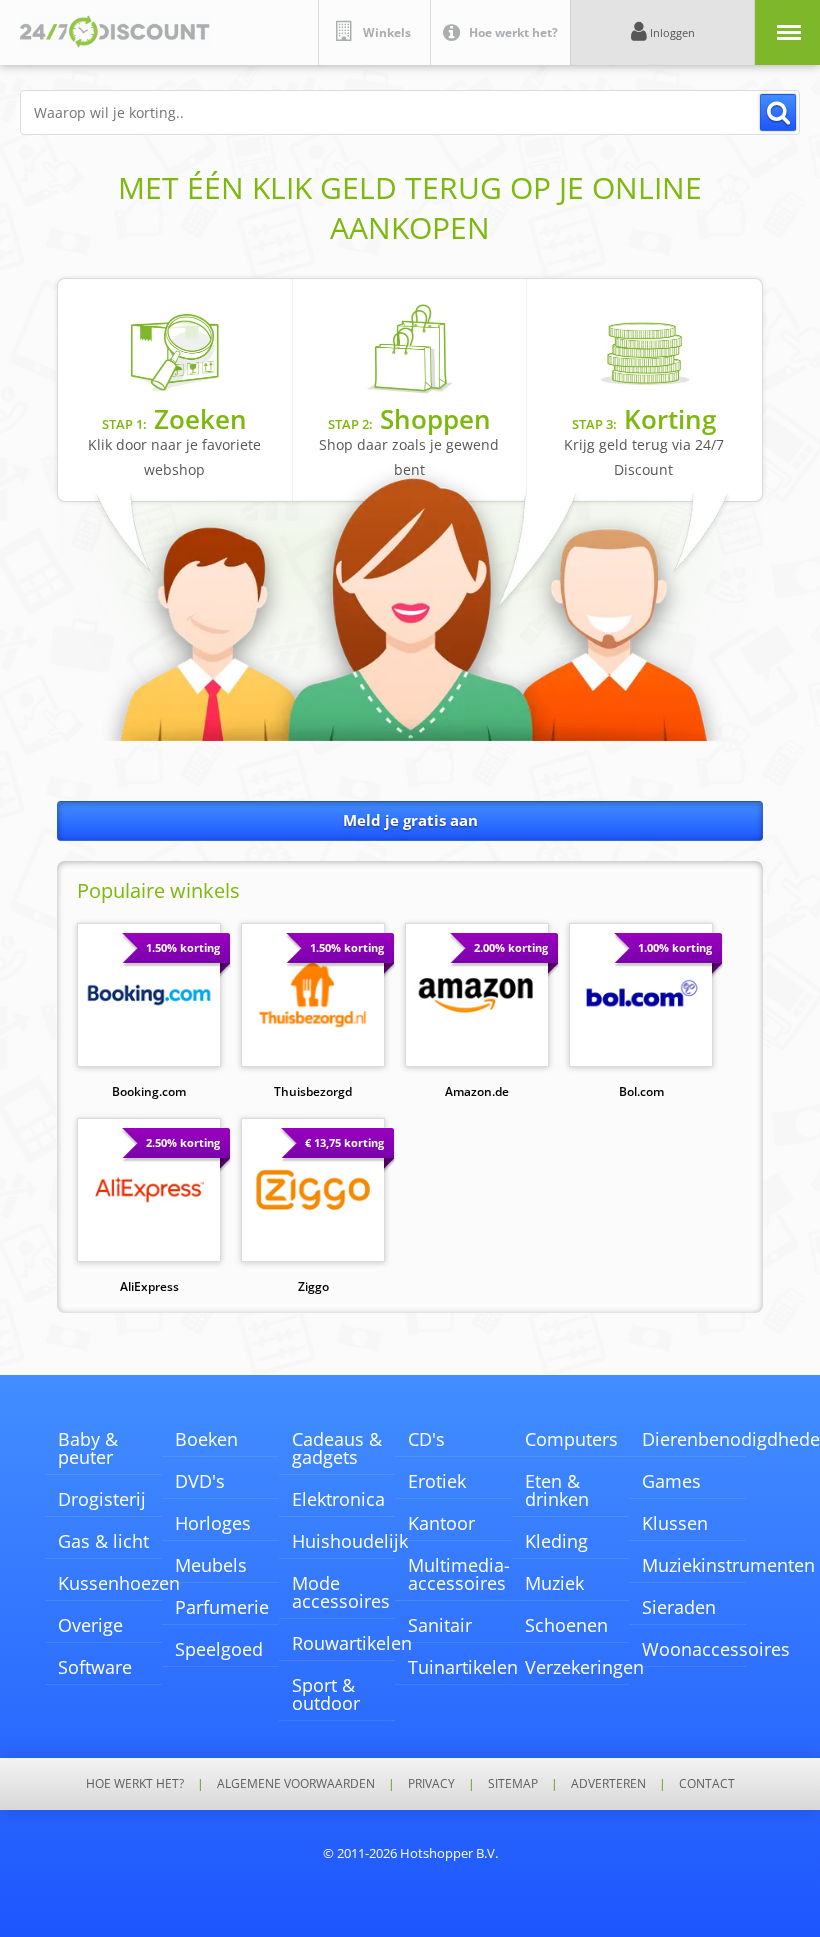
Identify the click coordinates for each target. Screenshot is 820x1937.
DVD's (200, 1481)
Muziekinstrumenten (728, 1565)
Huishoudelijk (350, 1541)
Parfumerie (222, 1607)
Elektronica (338, 1499)
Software (95, 1667)
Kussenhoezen (119, 1583)
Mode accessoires (341, 1592)
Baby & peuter (88, 1448)
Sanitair (440, 1625)
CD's (426, 1439)
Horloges (213, 1523)
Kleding (556, 1541)
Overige (90, 1625)
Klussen (675, 1523)
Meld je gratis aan (410, 820)
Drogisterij (102, 1499)
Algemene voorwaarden (296, 1784)
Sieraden (679, 1607)
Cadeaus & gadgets (337, 1448)
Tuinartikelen (463, 1667)
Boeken (206, 1439)
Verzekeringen (584, 1667)
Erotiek (437, 1481)
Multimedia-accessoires (459, 1574)
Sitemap (513, 1784)
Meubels (211, 1565)
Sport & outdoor (326, 1694)
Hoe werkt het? (135, 1784)
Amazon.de (477, 1091)
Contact (707, 1784)
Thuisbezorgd (313, 1091)
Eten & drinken (557, 1490)
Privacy (431, 1784)
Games (671, 1481)
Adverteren (608, 1784)
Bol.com (641, 1091)
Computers (571, 1439)
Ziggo (313, 1286)
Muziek (554, 1583)
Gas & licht (103, 1541)
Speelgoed (219, 1649)
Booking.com (149, 1091)
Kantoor (441, 1523)
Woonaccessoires (716, 1649)
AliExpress (149, 1286)
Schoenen (566, 1625)
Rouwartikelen (352, 1643)
